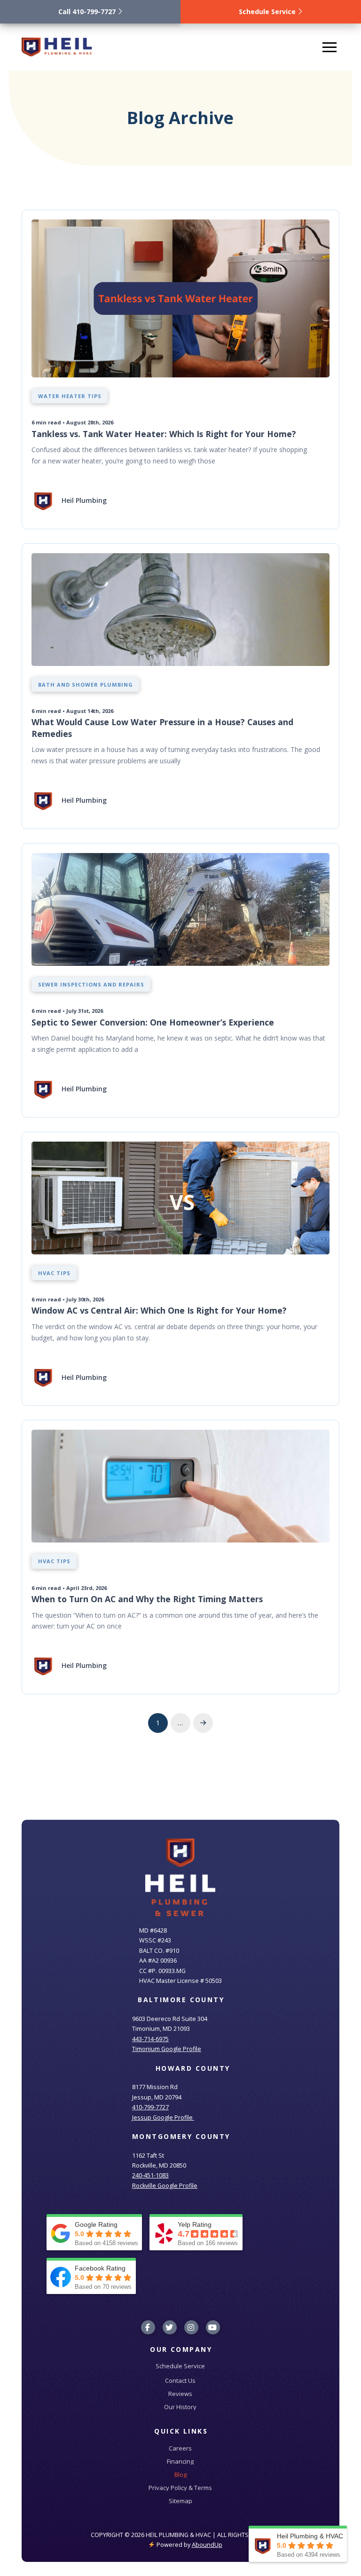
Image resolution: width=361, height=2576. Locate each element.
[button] (330, 47)
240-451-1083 (150, 2175)
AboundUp (207, 2545)
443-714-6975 (150, 2039)
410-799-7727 (150, 2107)
